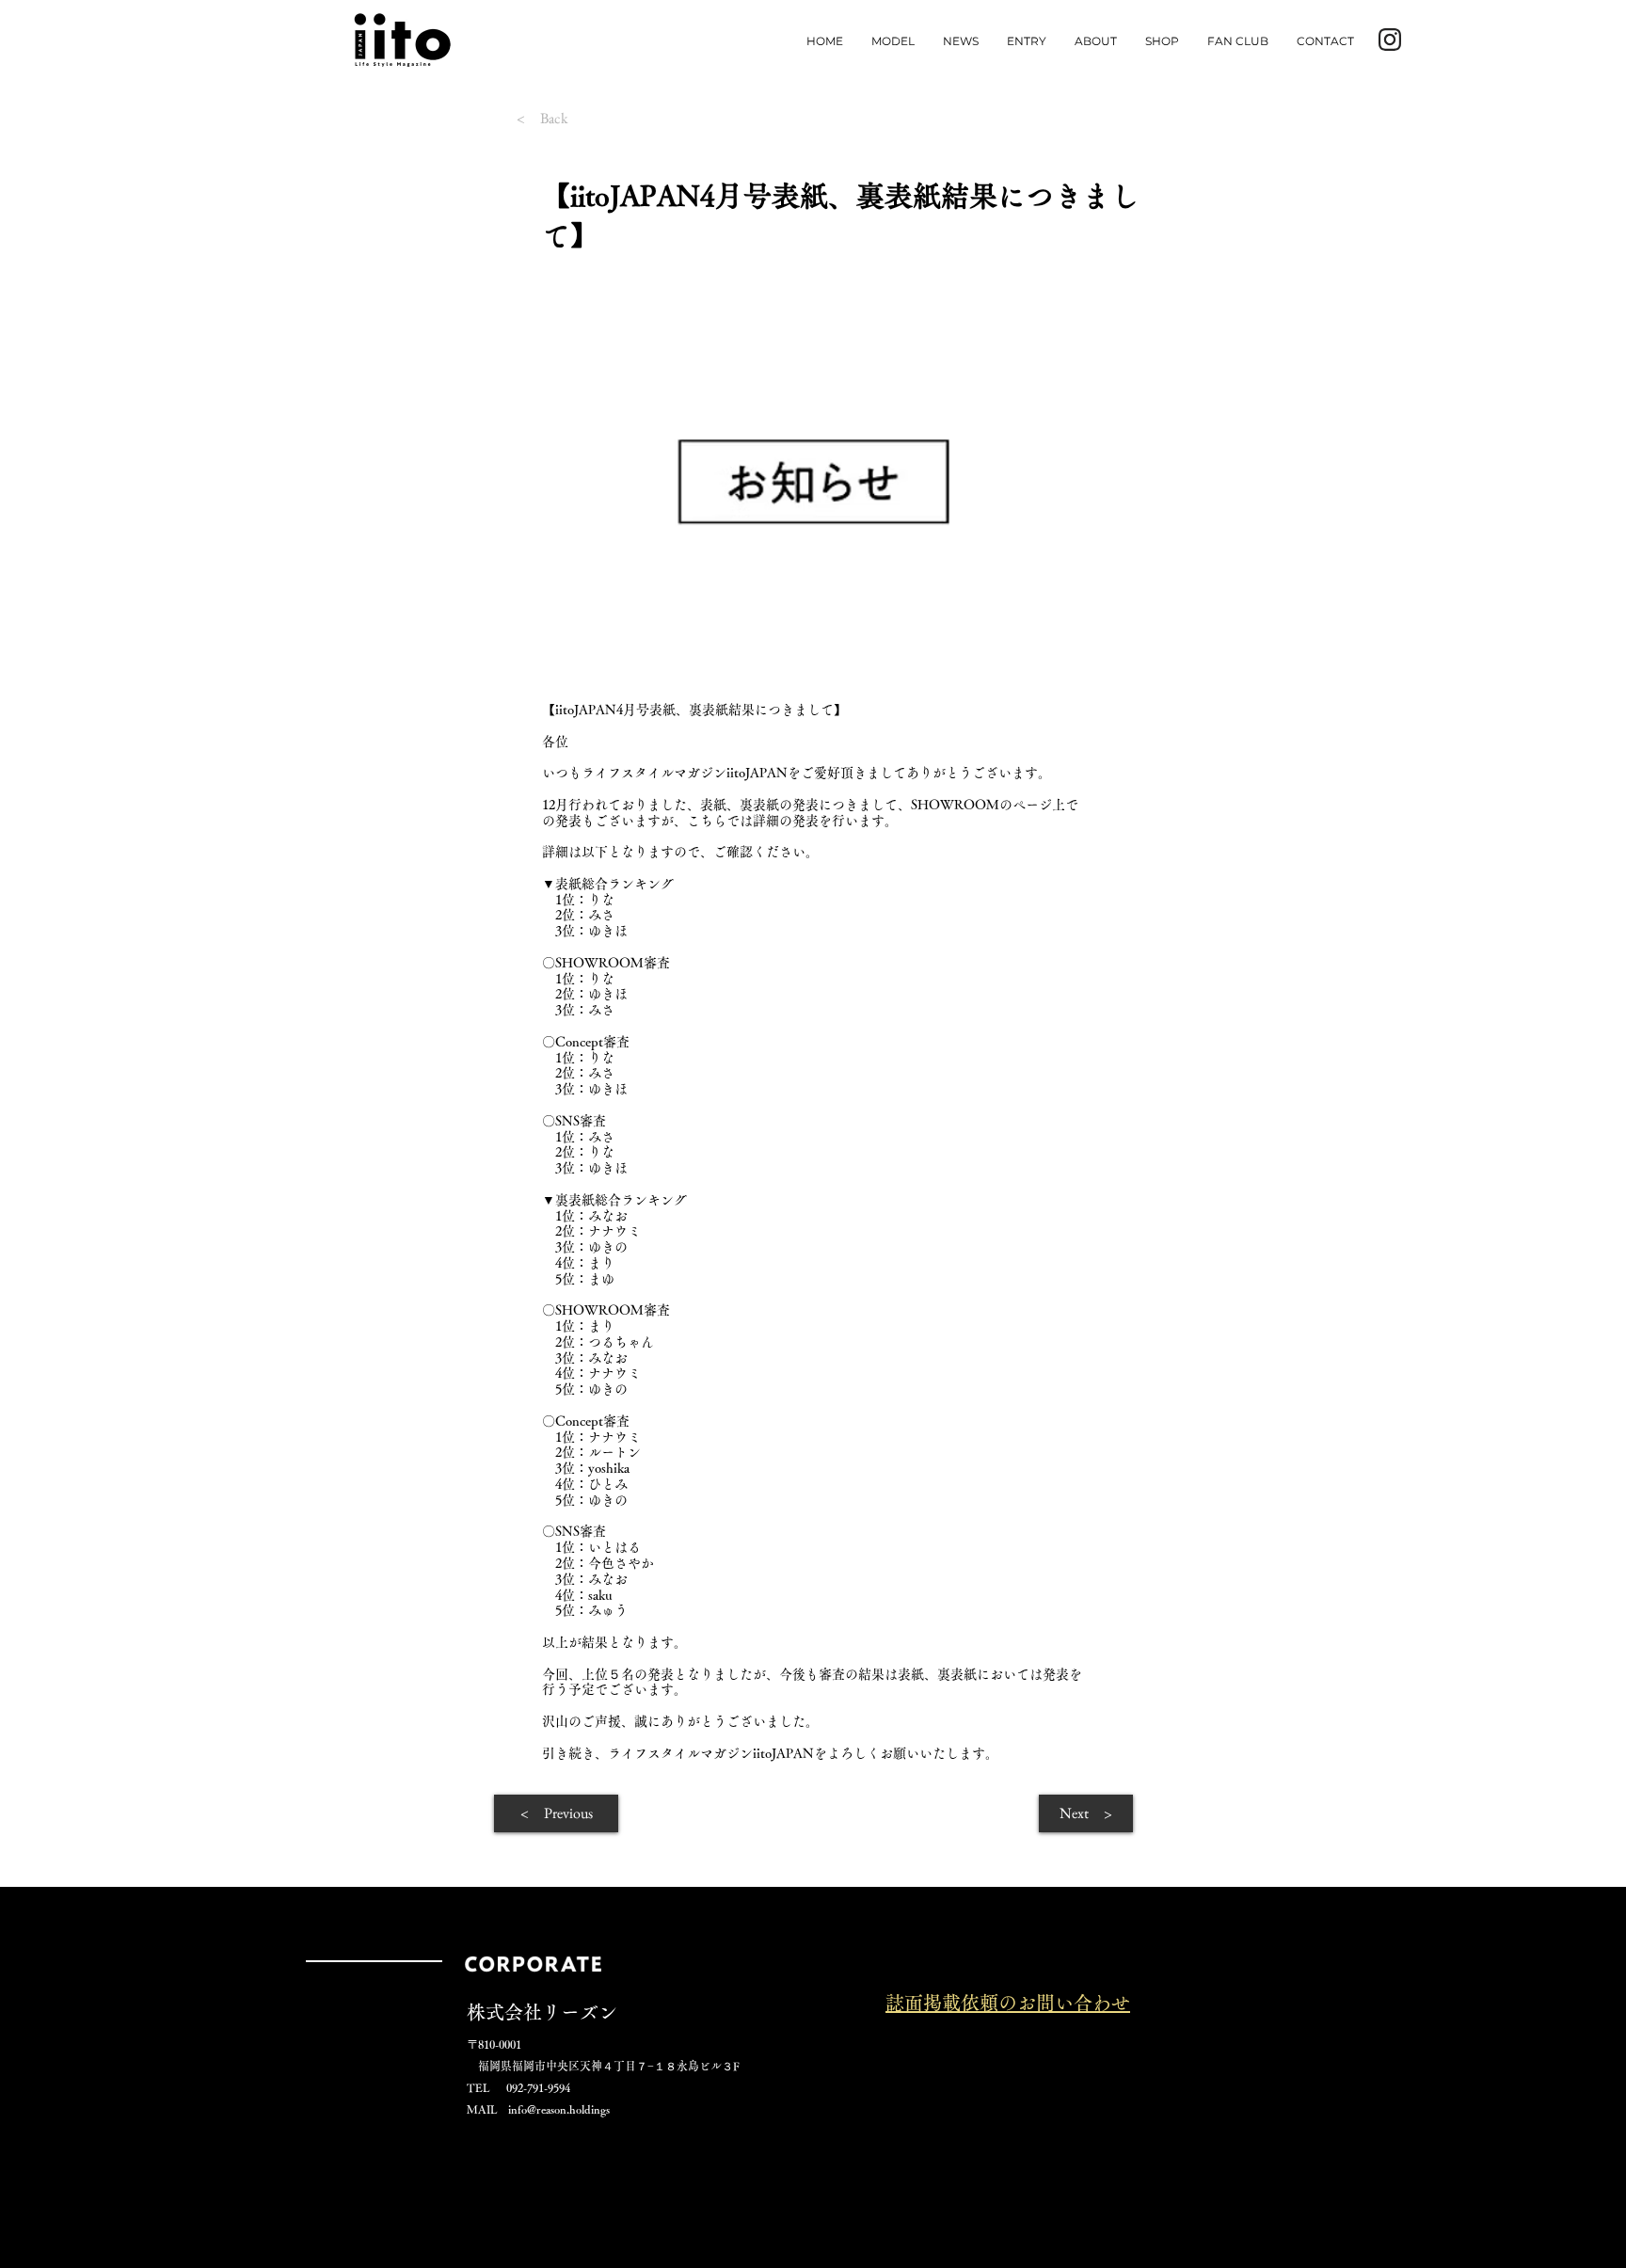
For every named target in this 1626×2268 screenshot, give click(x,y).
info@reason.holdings (559, 2109)
